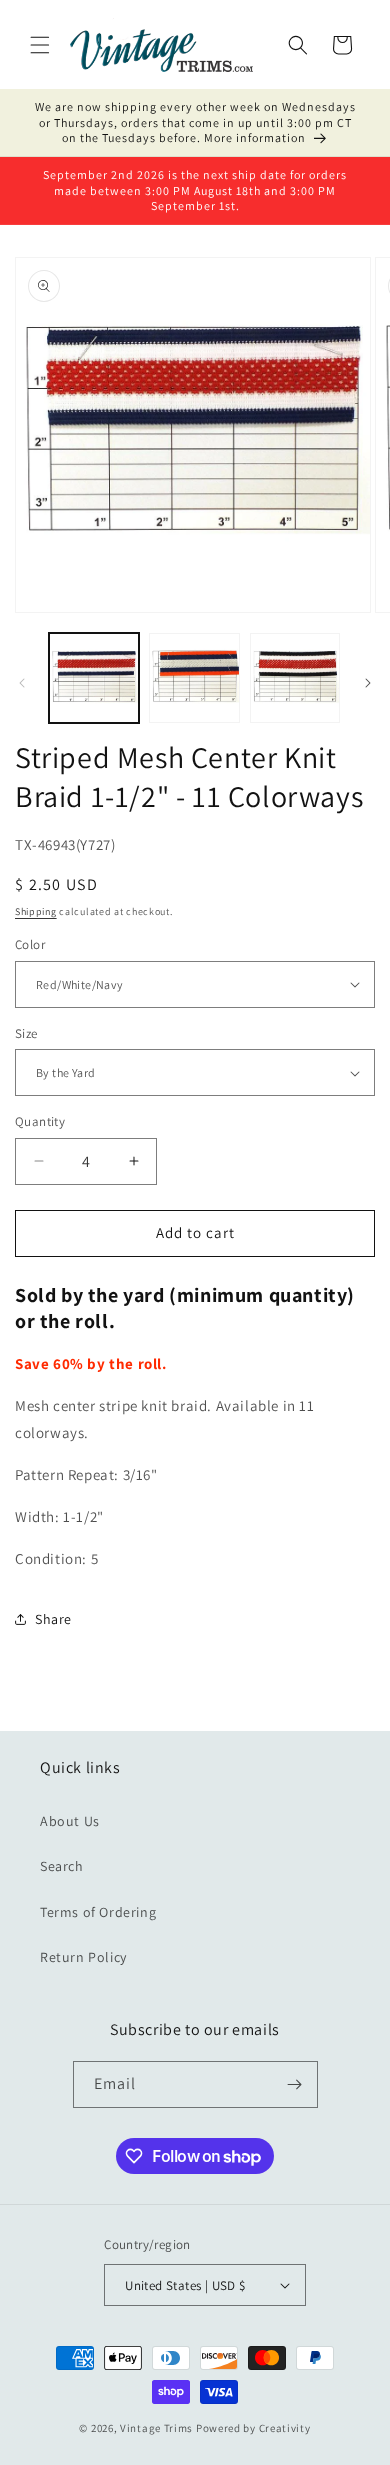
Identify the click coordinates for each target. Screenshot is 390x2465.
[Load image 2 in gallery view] (194, 678)
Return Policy (83, 1957)
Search (62, 1866)
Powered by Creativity (253, 2428)
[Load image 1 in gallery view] (94, 678)
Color (30, 944)
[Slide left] (22, 683)
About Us (70, 1821)
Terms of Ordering (98, 1912)
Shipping (36, 911)
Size (26, 1033)
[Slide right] (368, 683)
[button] (40, 45)
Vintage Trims (156, 2428)
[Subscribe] (295, 2084)
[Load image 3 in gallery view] (295, 678)
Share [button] (53, 1619)
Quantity (40, 1121)
